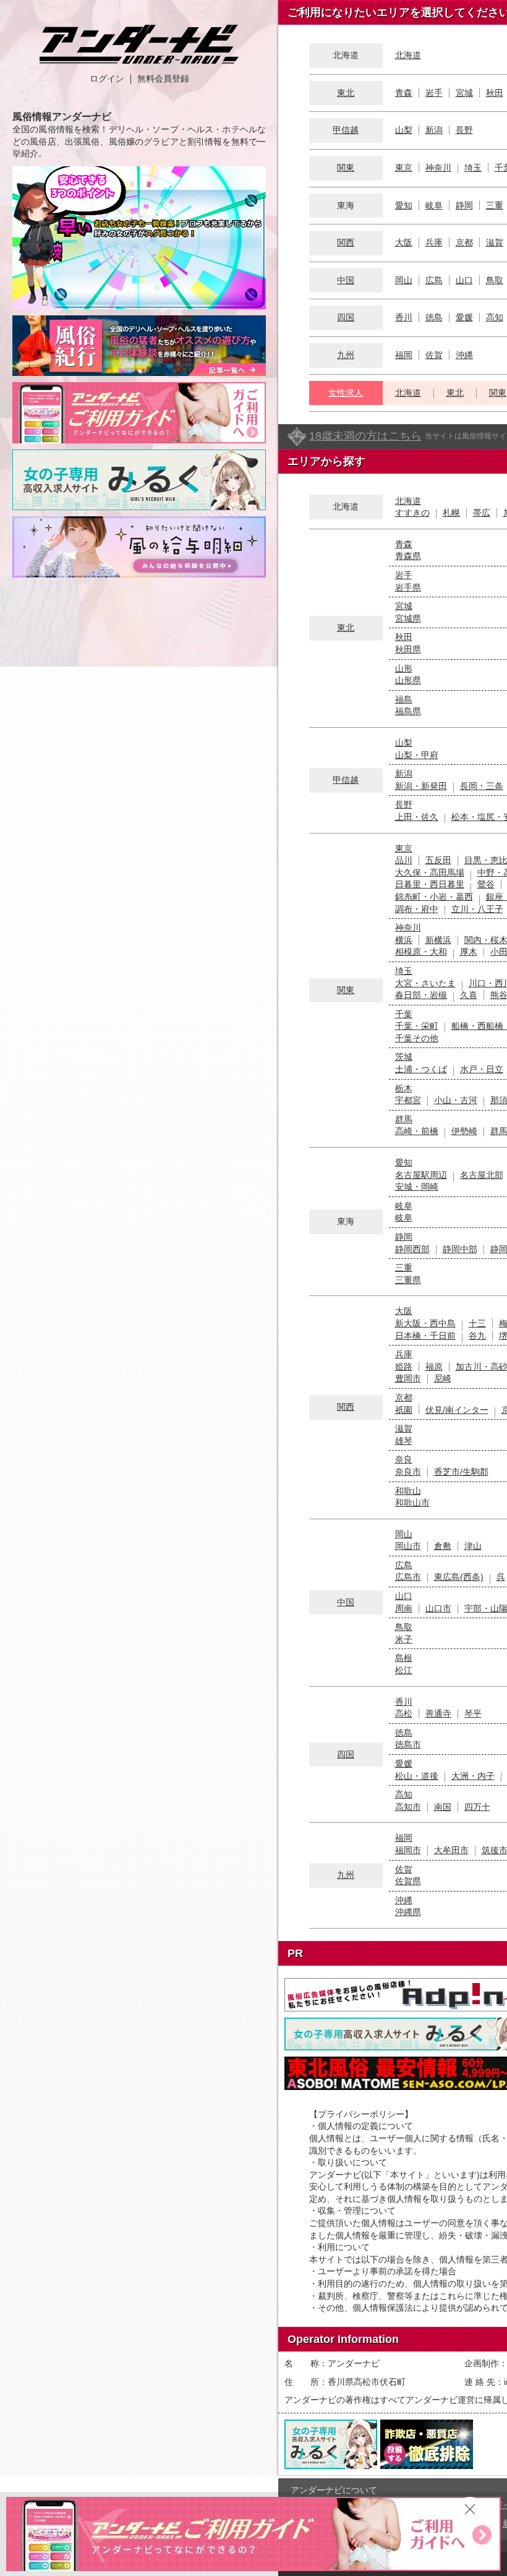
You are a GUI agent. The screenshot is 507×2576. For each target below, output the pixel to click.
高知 (495, 317)
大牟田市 (451, 1850)
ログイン (107, 79)
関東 (346, 168)
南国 (443, 1807)
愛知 (404, 205)
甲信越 (346, 130)
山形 (404, 668)
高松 (404, 1713)
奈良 (404, 1459)
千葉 (404, 1014)
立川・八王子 (477, 909)
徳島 (434, 317)
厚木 (469, 952)
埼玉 (473, 168)
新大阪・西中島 (425, 1323)
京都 (464, 242)
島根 (404, 1658)
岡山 (404, 280)
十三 (477, 1323)
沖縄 (464, 355)
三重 (495, 205)
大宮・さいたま (425, 983)
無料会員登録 (163, 79)
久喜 (469, 995)
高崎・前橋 (417, 1131)
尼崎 (443, 1378)
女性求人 (346, 393)
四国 (346, 317)
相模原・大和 (421, 952)
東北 (346, 93)
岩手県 (408, 587)
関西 (346, 242)
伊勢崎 (464, 1131)
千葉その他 (417, 1038)
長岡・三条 (482, 786)
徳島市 (408, 1744)
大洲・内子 (473, 1776)
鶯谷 (486, 884)
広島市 (408, 1577)
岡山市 (408, 1546)
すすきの (412, 513)
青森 (404, 93)
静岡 (464, 205)
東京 (404, 168)
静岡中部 (460, 1249)
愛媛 (464, 317)
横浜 (404, 940)
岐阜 (434, 205)
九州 (346, 355)
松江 (404, 1670)
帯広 (482, 513)
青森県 (408, 556)
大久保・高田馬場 (430, 872)
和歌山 (408, 1491)
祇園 (404, 1410)
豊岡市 (408, 1378)
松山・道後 (417, 1776)
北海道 (408, 55)
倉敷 (443, 1546)
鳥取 (495, 280)
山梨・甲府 (417, 755)
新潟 (434, 130)
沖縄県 (408, 1912)
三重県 (408, 1280)
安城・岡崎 (417, 1187)
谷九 (477, 1336)
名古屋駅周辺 (421, 1175)
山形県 (408, 680)
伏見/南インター (457, 1410)
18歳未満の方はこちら (365, 436)
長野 (464, 130)
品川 (404, 860)
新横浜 (438, 940)
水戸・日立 (482, 1069)
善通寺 (438, 1713)
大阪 (404, 242)
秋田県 (408, 649)
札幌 (451, 513)
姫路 (404, 1367)
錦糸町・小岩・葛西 (434, 897)
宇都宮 (408, 1100)
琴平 (473, 1713)
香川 (404, 317)
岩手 (434, 93)
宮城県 (408, 618)
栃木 (404, 1088)
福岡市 (408, 1850)
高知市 (408, 1807)
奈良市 (408, 1472)
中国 (346, 280)
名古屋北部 (482, 1175)
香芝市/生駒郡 (461, 1472)
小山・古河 (456, 1100)
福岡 (404, 355)
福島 (404, 699)
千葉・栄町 (417, 1026)
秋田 (495, 93)
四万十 (477, 1807)
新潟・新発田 (421, 786)
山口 (464, 280)
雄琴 (404, 1441)
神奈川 (438, 168)
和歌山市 (412, 1503)
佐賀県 (408, 1881)
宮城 (464, 93)
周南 (404, 1608)
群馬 (404, 1119)
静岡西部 (412, 1249)
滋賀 (495, 242)
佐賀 (434, 355)
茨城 (404, 1057)
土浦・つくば (421, 1069)
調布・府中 (417, 909)
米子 (404, 1639)
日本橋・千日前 (425, 1336)
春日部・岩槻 (421, 995)
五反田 (438, 860)
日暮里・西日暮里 (430, 884)
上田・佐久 (417, 817)
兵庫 (434, 242)
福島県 (408, 711)
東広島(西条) (459, 1577)
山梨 (404, 130)
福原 (434, 1367)
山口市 (438, 1608)
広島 (434, 280)
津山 (473, 1546)
